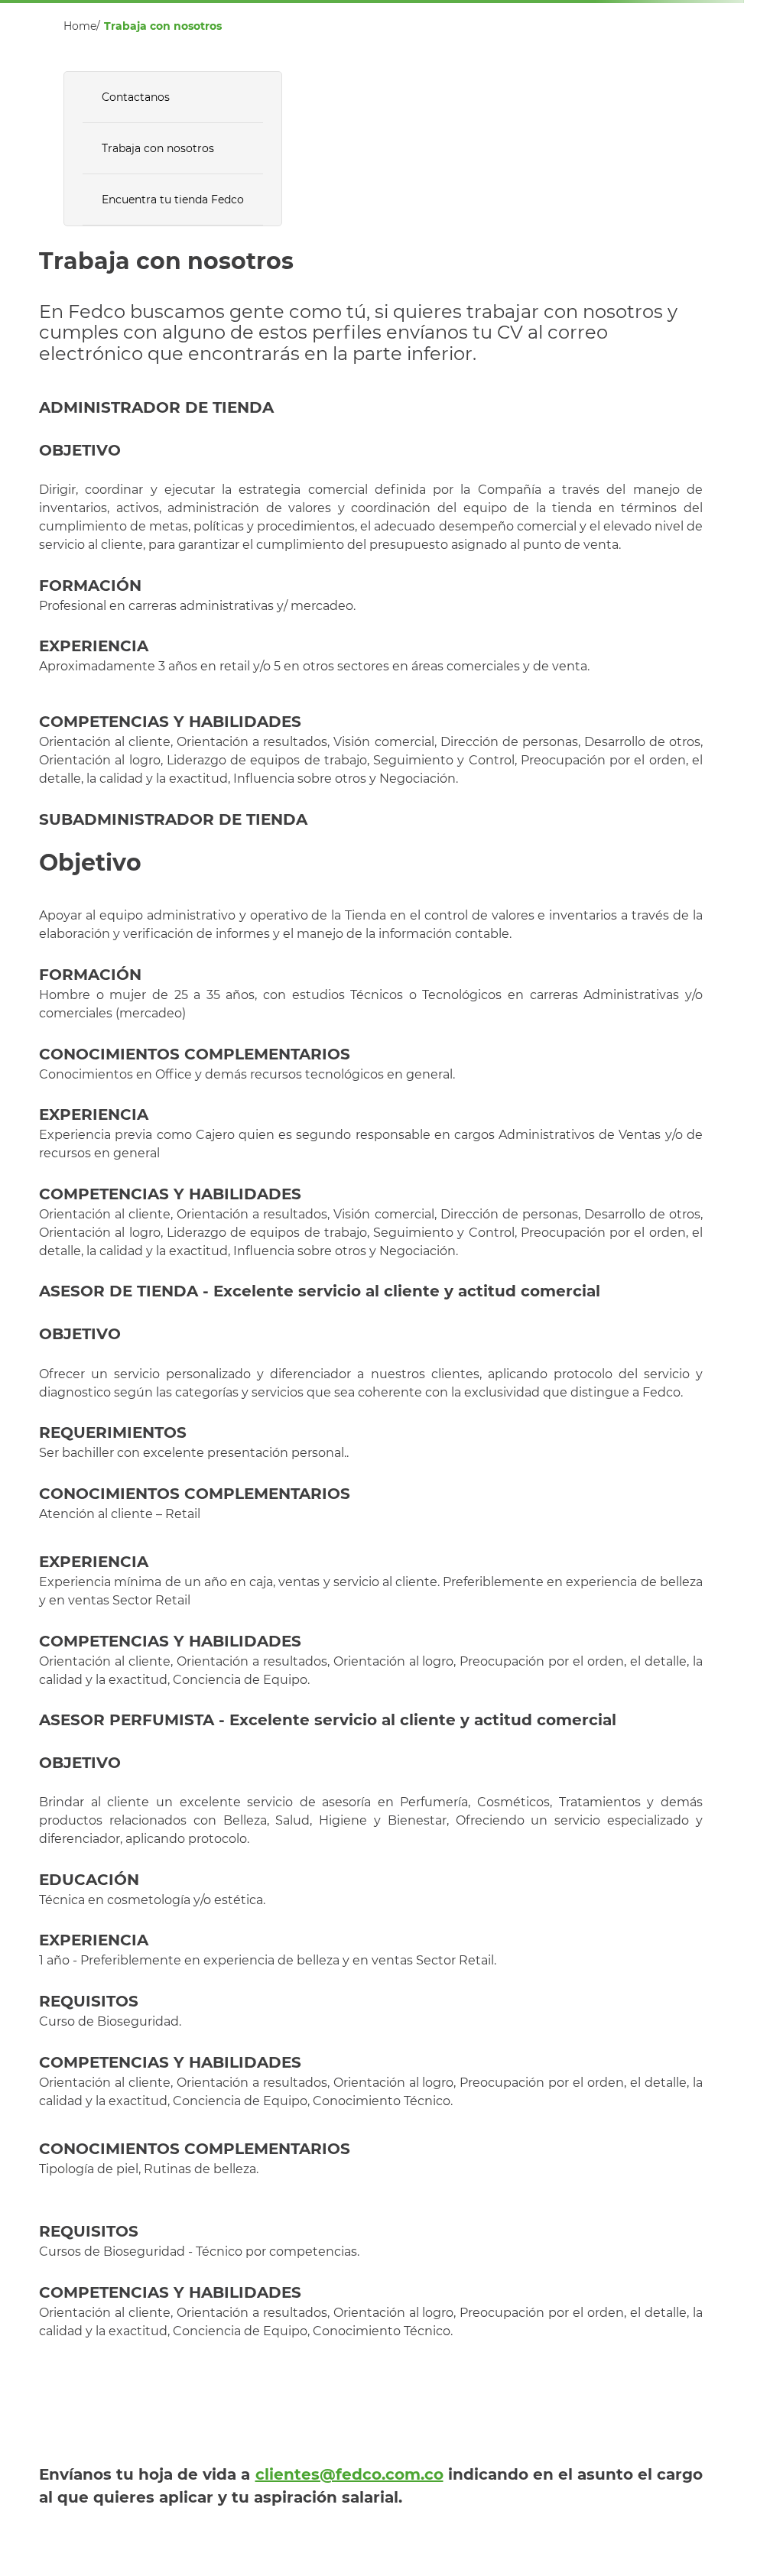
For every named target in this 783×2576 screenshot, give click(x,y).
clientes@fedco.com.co (349, 2474)
